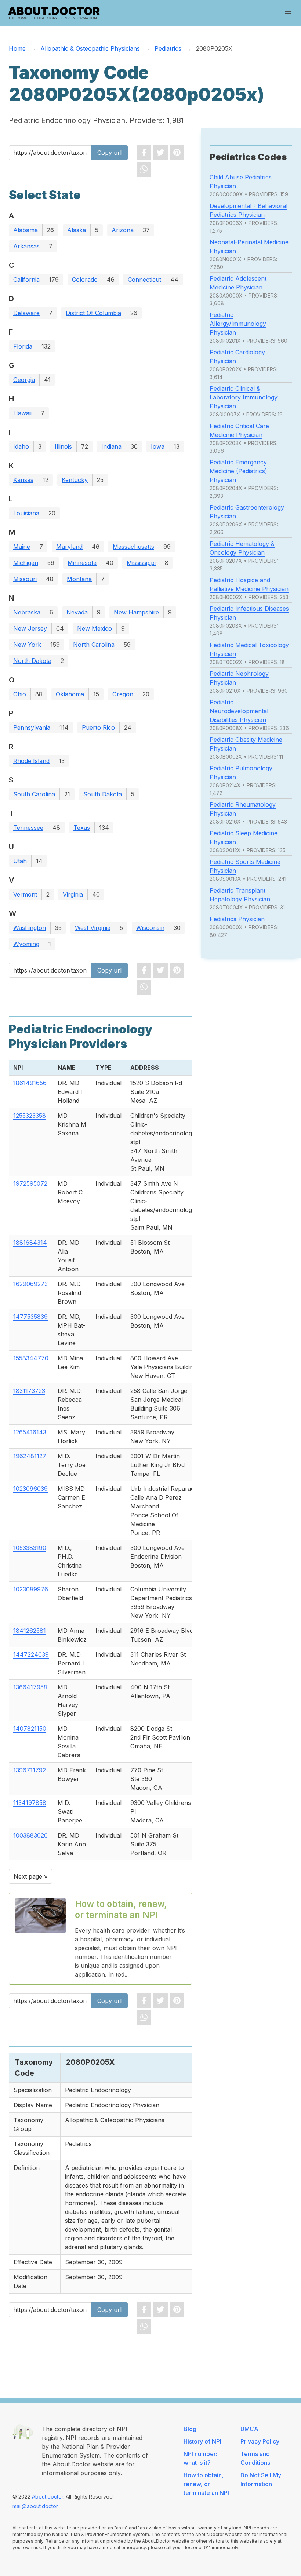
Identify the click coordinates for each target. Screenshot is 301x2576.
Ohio (20, 694)
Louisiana (26, 513)
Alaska (77, 230)
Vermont (25, 894)
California (26, 280)
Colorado (85, 280)
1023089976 (31, 1589)
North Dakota (32, 661)
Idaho (21, 446)
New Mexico (95, 628)
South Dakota (103, 794)
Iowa (158, 446)
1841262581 (30, 1631)
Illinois (63, 446)
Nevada (77, 612)
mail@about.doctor (35, 2506)
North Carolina (94, 645)
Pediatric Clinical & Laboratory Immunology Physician (244, 397)
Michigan (26, 563)
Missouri (25, 579)
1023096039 (30, 1489)
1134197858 (30, 1803)
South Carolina (34, 794)
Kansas (23, 480)
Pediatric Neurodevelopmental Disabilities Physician (239, 711)
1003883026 (30, 1835)
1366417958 (30, 1687)
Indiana (111, 446)
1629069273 (30, 1284)
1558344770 (31, 1358)
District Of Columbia (93, 313)
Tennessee (28, 828)
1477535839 (30, 1317)
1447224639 (31, 1654)
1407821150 (30, 1729)
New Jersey (30, 628)
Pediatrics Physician (237, 919)
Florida (23, 346)
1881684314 (30, 1243)
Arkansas (26, 246)
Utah (20, 861)
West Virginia (93, 928)
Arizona (123, 230)
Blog (190, 2429)
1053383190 (30, 1548)
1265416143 (30, 1432)
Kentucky (75, 480)
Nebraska (27, 612)
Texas (82, 828)
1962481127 (30, 1456)
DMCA (249, 2429)
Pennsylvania (32, 727)
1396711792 (30, 1770)
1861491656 (30, 1083)
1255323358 (30, 1116)
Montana (79, 579)
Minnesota (82, 563)
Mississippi (141, 563)
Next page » (30, 1876)
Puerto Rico (98, 727)
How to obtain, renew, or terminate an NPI (121, 1909)
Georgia (24, 380)
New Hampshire (136, 612)
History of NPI (202, 2441)
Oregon (123, 694)
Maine (22, 547)
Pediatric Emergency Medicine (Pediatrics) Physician (238, 471)
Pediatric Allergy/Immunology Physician (238, 324)
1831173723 (29, 1391)
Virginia (73, 894)
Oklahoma (70, 694)
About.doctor (48, 2497)
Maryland (69, 547)
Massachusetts (133, 547)
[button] (288, 13)
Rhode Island (31, 761)
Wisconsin (150, 928)
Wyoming (26, 944)
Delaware (26, 313)
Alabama (26, 230)
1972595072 (30, 1183)
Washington (30, 928)
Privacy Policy (260, 2441)
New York (27, 645)
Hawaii (22, 413)
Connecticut (144, 280)
